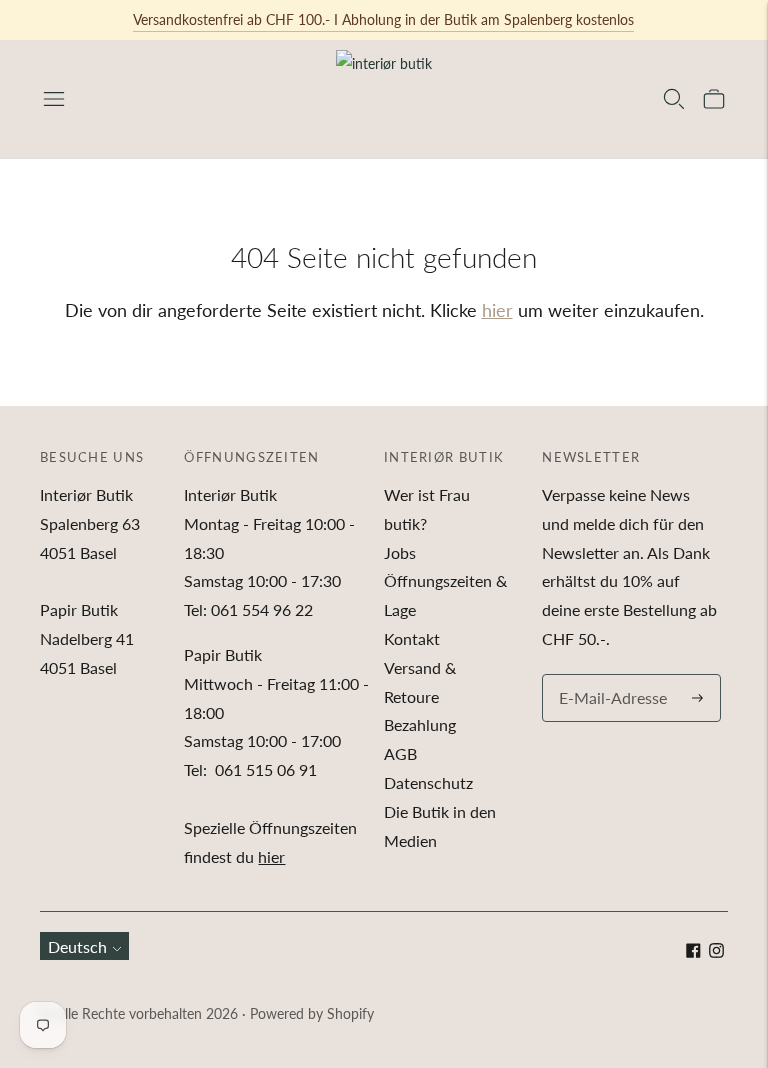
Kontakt (412, 638)
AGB (400, 753)
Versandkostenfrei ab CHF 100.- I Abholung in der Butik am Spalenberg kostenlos (383, 19)
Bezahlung (420, 724)
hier (497, 310)
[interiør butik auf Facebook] (693, 951)
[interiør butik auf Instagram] (716, 951)
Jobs (400, 552)
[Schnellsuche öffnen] (674, 99)
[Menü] (54, 99)
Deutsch (77, 946)
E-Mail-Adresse (608, 675)
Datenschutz (428, 782)
